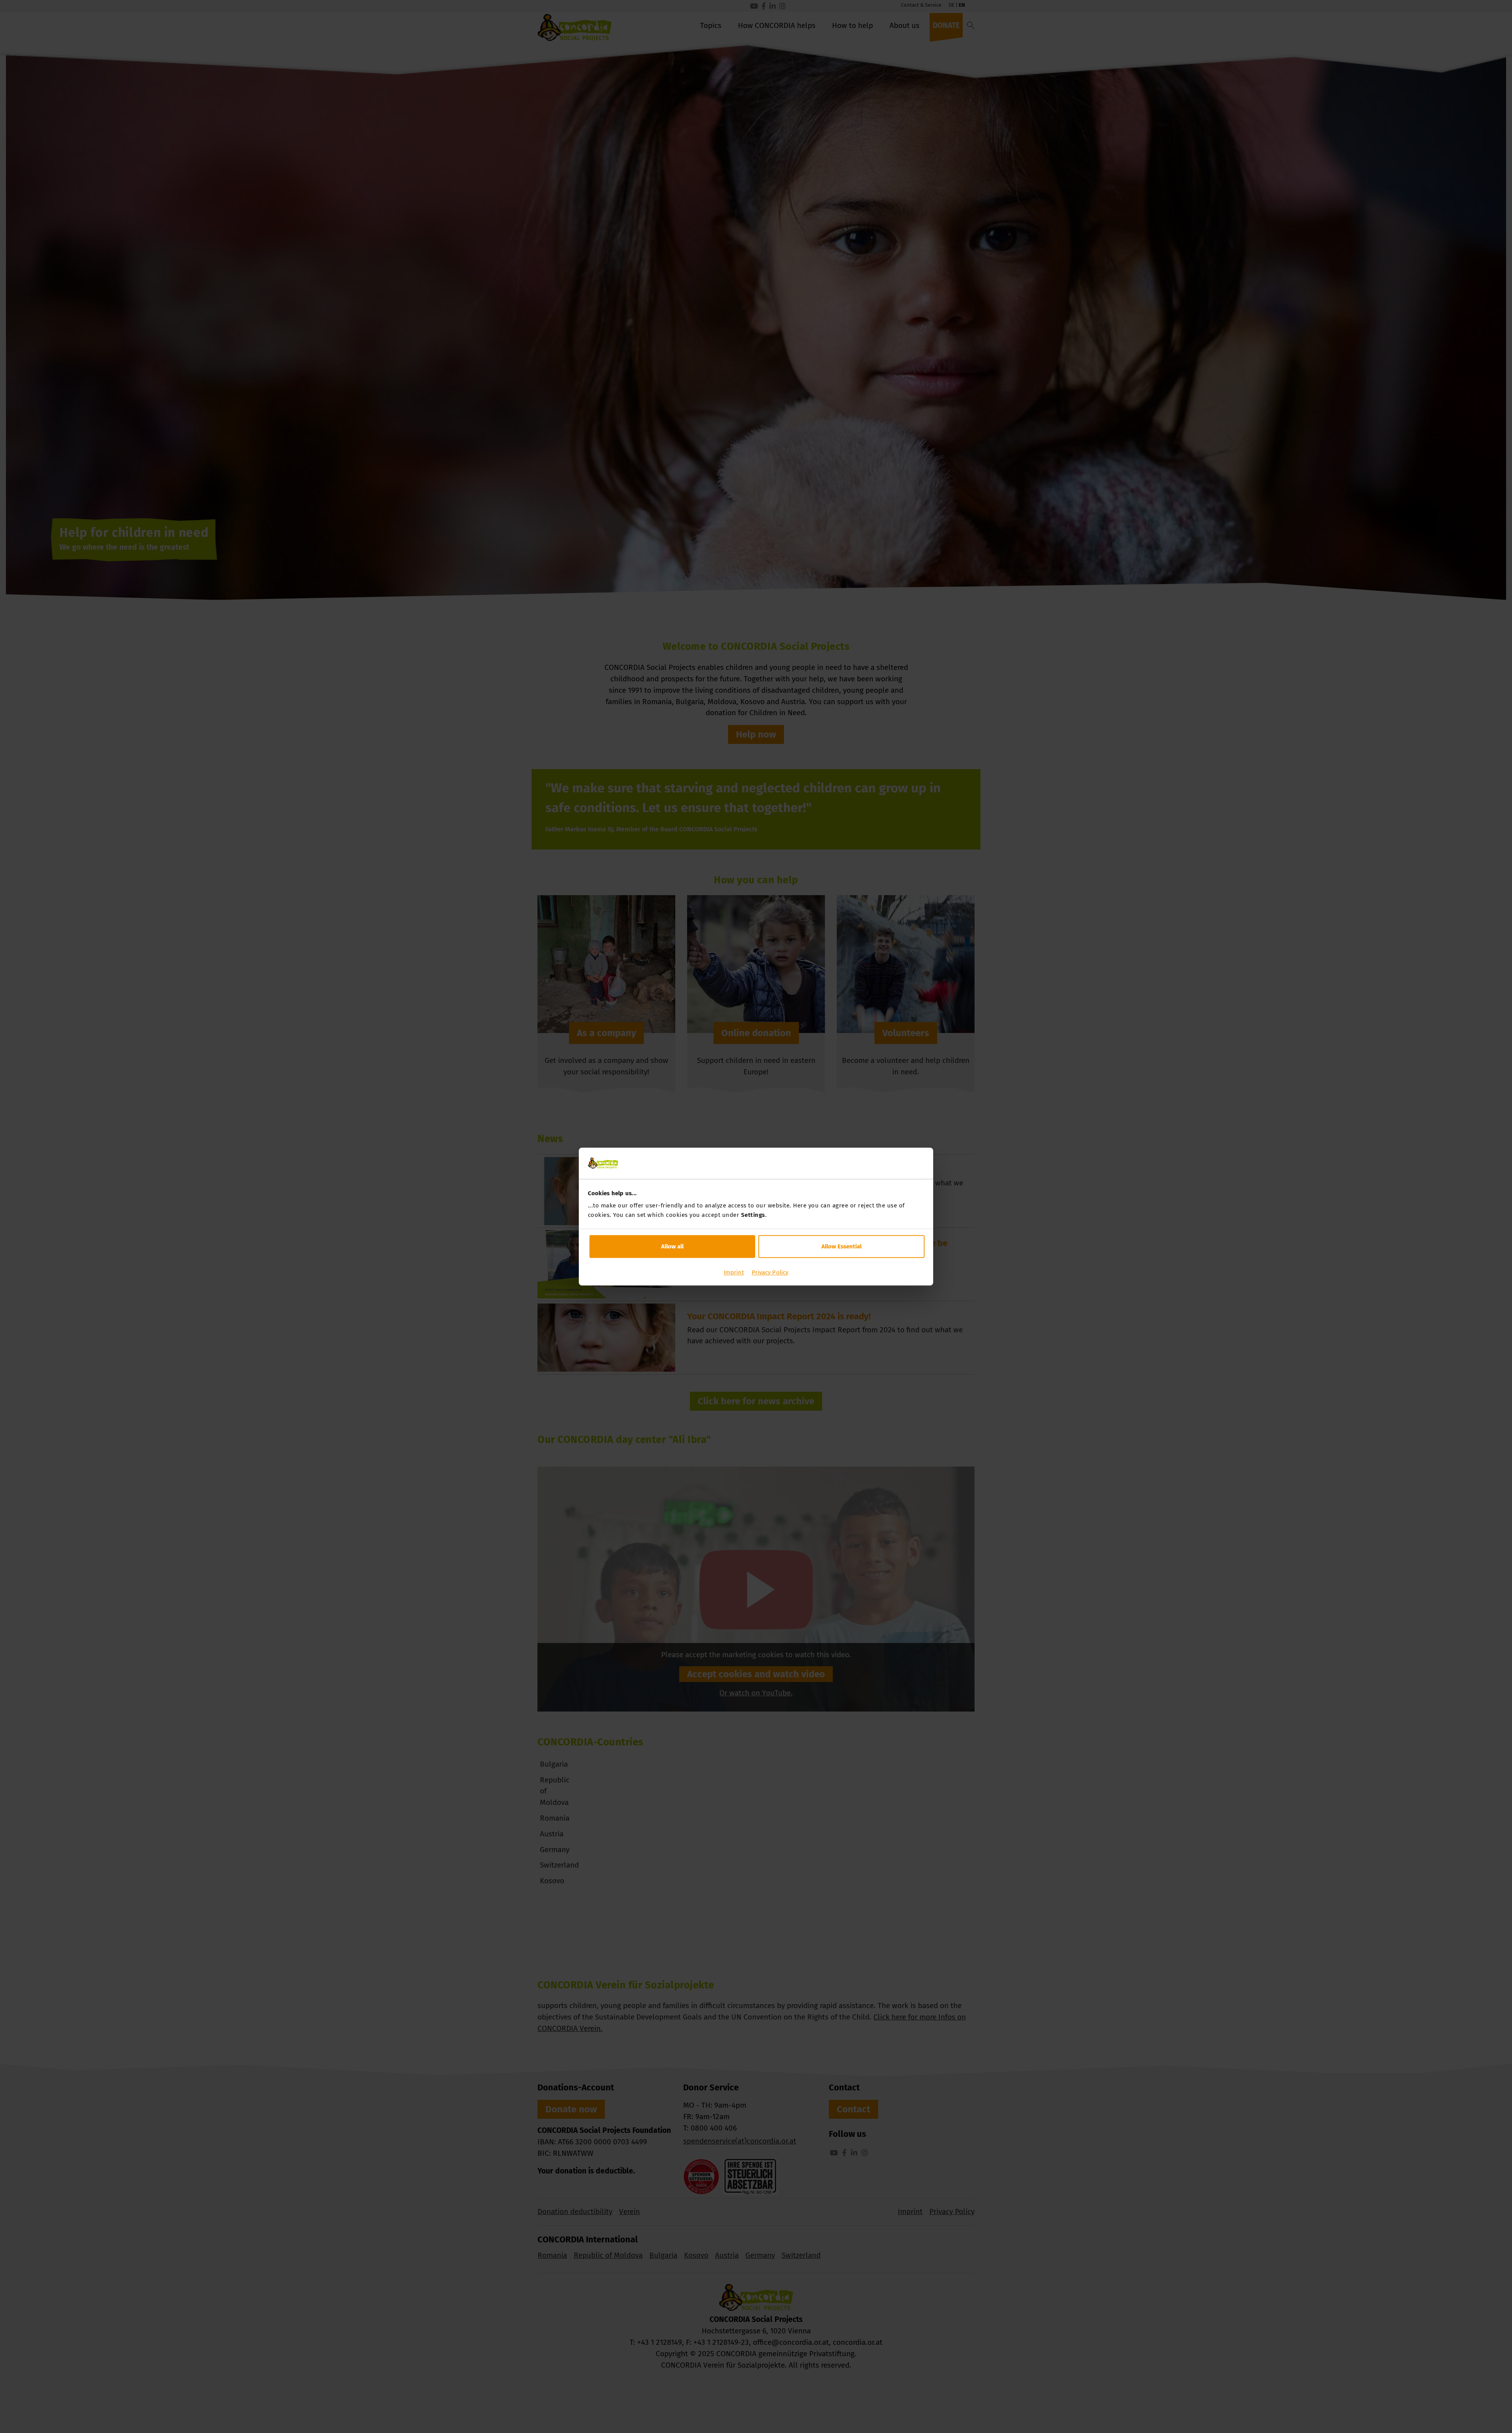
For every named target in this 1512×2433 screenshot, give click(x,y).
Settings (753, 1215)
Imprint (734, 1272)
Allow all (672, 1246)
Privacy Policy (770, 1272)
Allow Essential (841, 1246)
